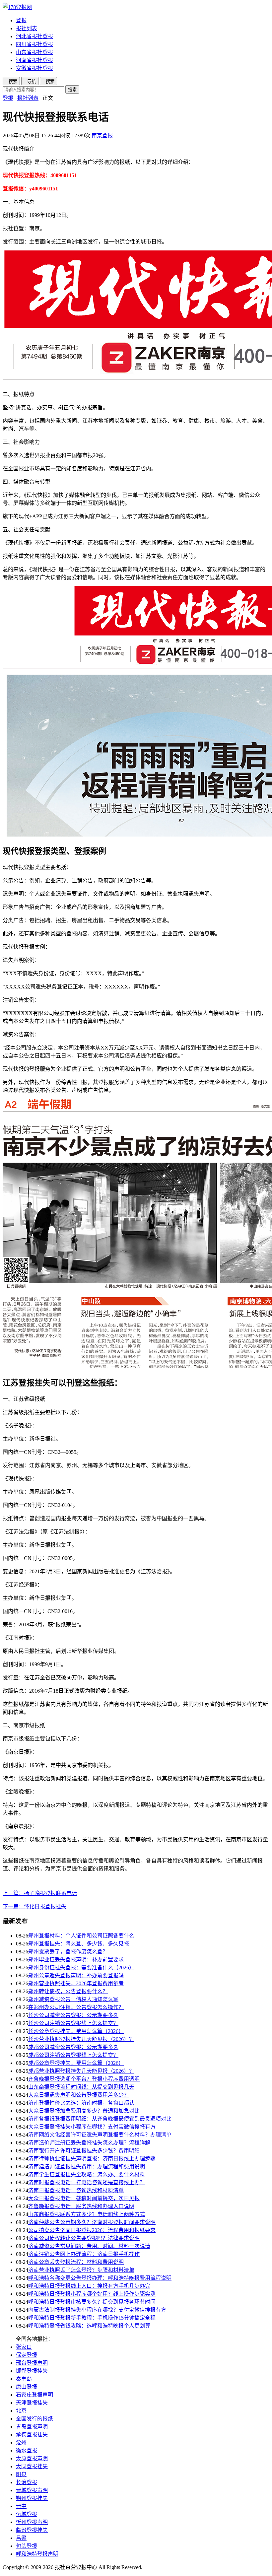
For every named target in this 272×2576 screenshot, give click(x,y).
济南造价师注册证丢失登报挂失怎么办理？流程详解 (89, 2143)
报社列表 (27, 28)
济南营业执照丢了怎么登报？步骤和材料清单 (81, 2270)
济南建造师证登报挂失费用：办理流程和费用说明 (87, 2167)
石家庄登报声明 (34, 2395)
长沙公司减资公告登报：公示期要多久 (73, 2015)
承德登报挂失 (32, 2435)
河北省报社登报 (34, 36)
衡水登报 (27, 2450)
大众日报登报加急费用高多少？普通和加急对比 (84, 2111)
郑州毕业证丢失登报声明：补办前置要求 (76, 1960)
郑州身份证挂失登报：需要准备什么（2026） (81, 1967)
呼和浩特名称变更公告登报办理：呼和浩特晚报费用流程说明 (100, 2278)
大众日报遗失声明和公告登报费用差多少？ (79, 2095)
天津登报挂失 (32, 2403)
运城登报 (27, 2514)
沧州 (21, 2442)
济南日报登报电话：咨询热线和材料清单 (76, 2190)
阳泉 (21, 2474)
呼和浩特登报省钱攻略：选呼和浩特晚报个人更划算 (89, 2326)
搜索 (72, 90)
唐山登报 (27, 2387)
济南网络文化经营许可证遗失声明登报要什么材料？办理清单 (100, 2135)
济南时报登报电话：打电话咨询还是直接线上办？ (87, 2182)
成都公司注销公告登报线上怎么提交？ (73, 2055)
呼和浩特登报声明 (37, 2554)
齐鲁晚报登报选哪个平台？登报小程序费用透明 (84, 2079)
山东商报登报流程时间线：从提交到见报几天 (81, 2087)
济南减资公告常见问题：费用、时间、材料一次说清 (89, 2246)
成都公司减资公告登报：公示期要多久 (73, 2047)
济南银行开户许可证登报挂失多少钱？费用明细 (84, 2151)
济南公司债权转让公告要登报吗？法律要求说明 (84, 2238)
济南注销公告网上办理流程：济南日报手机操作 (84, 2254)
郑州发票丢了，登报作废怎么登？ (68, 1952)
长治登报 (27, 2482)
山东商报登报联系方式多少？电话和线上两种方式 (87, 2214)
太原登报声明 (32, 2458)
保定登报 (27, 2355)
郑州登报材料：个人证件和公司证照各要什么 (81, 1936)
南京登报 (102, 136)
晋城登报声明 (32, 2490)
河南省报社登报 (34, 60)
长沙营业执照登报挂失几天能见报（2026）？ (81, 2039)
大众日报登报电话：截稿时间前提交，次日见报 (84, 2198)
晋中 (21, 2506)
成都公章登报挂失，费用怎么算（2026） (76, 2063)
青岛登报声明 (32, 2427)
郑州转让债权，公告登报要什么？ (68, 1991)
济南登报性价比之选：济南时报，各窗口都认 (81, 2103)
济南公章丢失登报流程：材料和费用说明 (76, 2262)
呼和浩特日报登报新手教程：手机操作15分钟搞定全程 (92, 2318)
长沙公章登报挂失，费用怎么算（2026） (76, 2031)
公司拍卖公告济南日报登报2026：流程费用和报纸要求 (92, 2230)
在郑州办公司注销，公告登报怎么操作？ (76, 2007)
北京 (21, 2411)
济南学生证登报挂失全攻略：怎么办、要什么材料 (87, 2174)
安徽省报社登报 (34, 68)
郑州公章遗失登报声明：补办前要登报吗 (76, 1975)
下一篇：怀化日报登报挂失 (34, 1906)
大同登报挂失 (32, 2466)
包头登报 (27, 2546)
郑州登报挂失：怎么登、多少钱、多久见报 (79, 1944)
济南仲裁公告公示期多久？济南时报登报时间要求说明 (92, 2222)
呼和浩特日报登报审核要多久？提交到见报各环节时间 (92, 2302)
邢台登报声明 (32, 2363)
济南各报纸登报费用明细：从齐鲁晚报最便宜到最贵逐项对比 (100, 2119)
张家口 (24, 2347)
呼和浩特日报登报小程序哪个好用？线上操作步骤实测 (92, 2294)
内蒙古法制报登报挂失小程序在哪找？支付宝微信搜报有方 (97, 2310)
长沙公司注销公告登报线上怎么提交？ (73, 2023)
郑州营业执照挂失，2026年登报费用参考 (76, 1983)
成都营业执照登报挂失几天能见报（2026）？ (81, 2071)
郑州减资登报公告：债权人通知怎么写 (73, 1999)
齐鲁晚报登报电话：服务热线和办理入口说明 (81, 2206)
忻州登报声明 (32, 2522)
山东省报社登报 (34, 52)
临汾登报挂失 (32, 2530)
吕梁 (21, 2538)
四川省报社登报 (34, 44)
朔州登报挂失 (32, 2498)
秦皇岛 (24, 2379)
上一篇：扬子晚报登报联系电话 (40, 1893)
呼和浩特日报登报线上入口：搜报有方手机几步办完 (89, 2286)
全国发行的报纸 (34, 2419)
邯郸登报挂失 (32, 2371)
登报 (21, 20)
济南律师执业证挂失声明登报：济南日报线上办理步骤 (92, 2159)
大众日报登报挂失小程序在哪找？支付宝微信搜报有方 (92, 2127)
